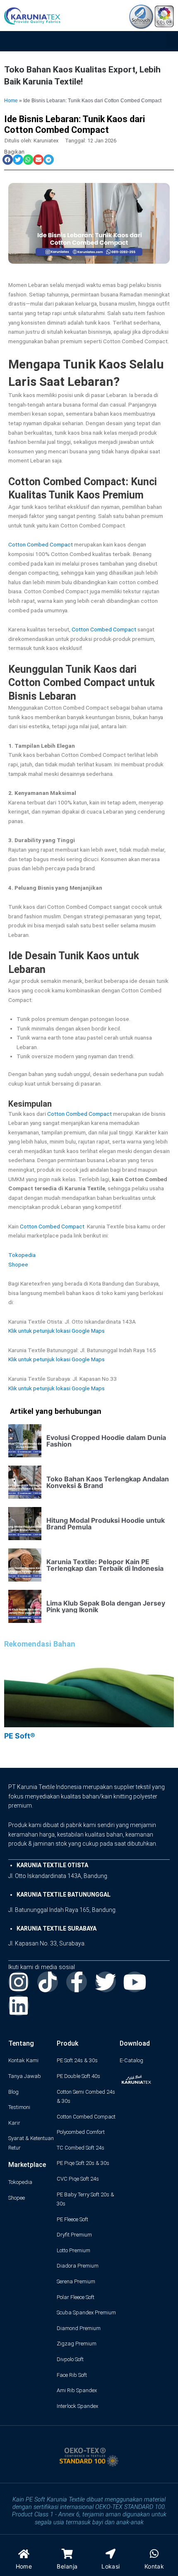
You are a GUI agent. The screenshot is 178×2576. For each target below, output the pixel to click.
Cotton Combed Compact (41, 544)
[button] (172, 40)
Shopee (18, 1264)
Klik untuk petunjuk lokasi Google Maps (57, 1331)
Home (11, 100)
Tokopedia (22, 1255)
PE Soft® (20, 1736)
